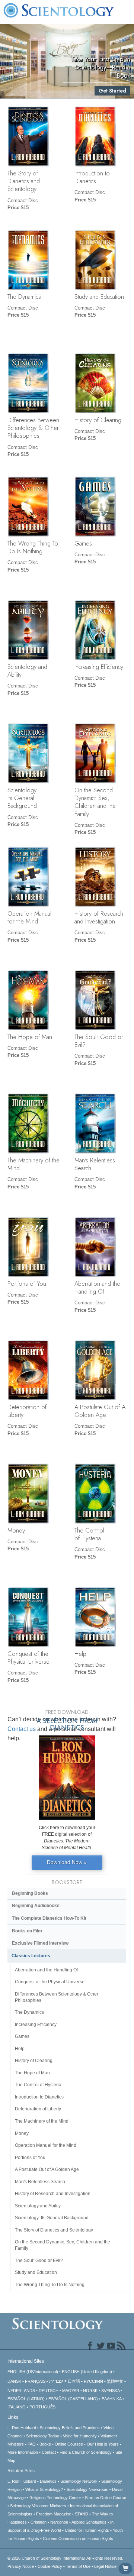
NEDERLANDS (21, 2391)
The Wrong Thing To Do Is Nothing (33, 547)
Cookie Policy (50, 2566)
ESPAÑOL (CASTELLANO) (73, 2399)
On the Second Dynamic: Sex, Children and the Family (95, 802)
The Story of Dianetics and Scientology (24, 181)
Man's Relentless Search (95, 1164)
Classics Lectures (31, 1956)
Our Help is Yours (103, 2444)
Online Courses (69, 2444)
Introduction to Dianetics (92, 177)
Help (80, 1654)
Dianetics (48, 2481)
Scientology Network (79, 2481)
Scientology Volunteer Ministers (38, 2506)
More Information (23, 2452)
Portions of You (27, 1284)
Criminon (39, 2522)
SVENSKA (110, 2391)
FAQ (32, 2444)
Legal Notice (105, 2566)
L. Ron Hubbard (22, 2428)
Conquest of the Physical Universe (28, 1658)
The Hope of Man (30, 1037)
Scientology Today (43, 2436)
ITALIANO (17, 2407)
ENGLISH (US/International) (33, 2372)
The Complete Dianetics (49, 1918)
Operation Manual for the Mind (29, 917)
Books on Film (27, 1931)
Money (16, 1530)
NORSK (90, 2391)
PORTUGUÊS (42, 2407)
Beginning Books (30, 1893)
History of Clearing (98, 420)
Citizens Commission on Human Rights (78, 2538)
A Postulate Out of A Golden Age (100, 1411)
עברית (56, 2381)
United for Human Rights (87, 2530)
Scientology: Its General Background (23, 798)
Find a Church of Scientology (86, 2452)
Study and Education (99, 297)
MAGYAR (71, 2391)
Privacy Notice (21, 2566)
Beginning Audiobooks (36, 1906)
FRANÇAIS (35, 2381)
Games (83, 543)
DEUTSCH (49, 2391)
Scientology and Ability (27, 671)
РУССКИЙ (93, 2381)
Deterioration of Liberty (27, 1411)
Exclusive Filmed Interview (40, 1943)
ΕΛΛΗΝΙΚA (111, 2399)
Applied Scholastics (89, 2522)
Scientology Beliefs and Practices (70, 2428)
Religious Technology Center (55, 2498)
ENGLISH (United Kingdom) (87, 2372)
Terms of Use (78, 2566)
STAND (82, 2514)
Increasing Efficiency (99, 667)
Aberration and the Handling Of (97, 1287)
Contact (49, 2452)
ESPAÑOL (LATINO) (26, 2399)
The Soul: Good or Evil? (99, 1041)
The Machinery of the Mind (33, 1164)
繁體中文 (115, 2381)
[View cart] (125, 2569)
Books (45, 2444)
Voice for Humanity (80, 2436)
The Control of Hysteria (89, 1534)
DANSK (14, 2381)
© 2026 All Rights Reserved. (65, 2558)
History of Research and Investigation (99, 917)
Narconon (59, 2522)
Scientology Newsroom (87, 2489)
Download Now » (67, 1862)
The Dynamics (24, 297)
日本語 (74, 2381)
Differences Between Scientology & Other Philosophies (33, 428)
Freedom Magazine (54, 2514)
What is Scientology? (44, 2489)
